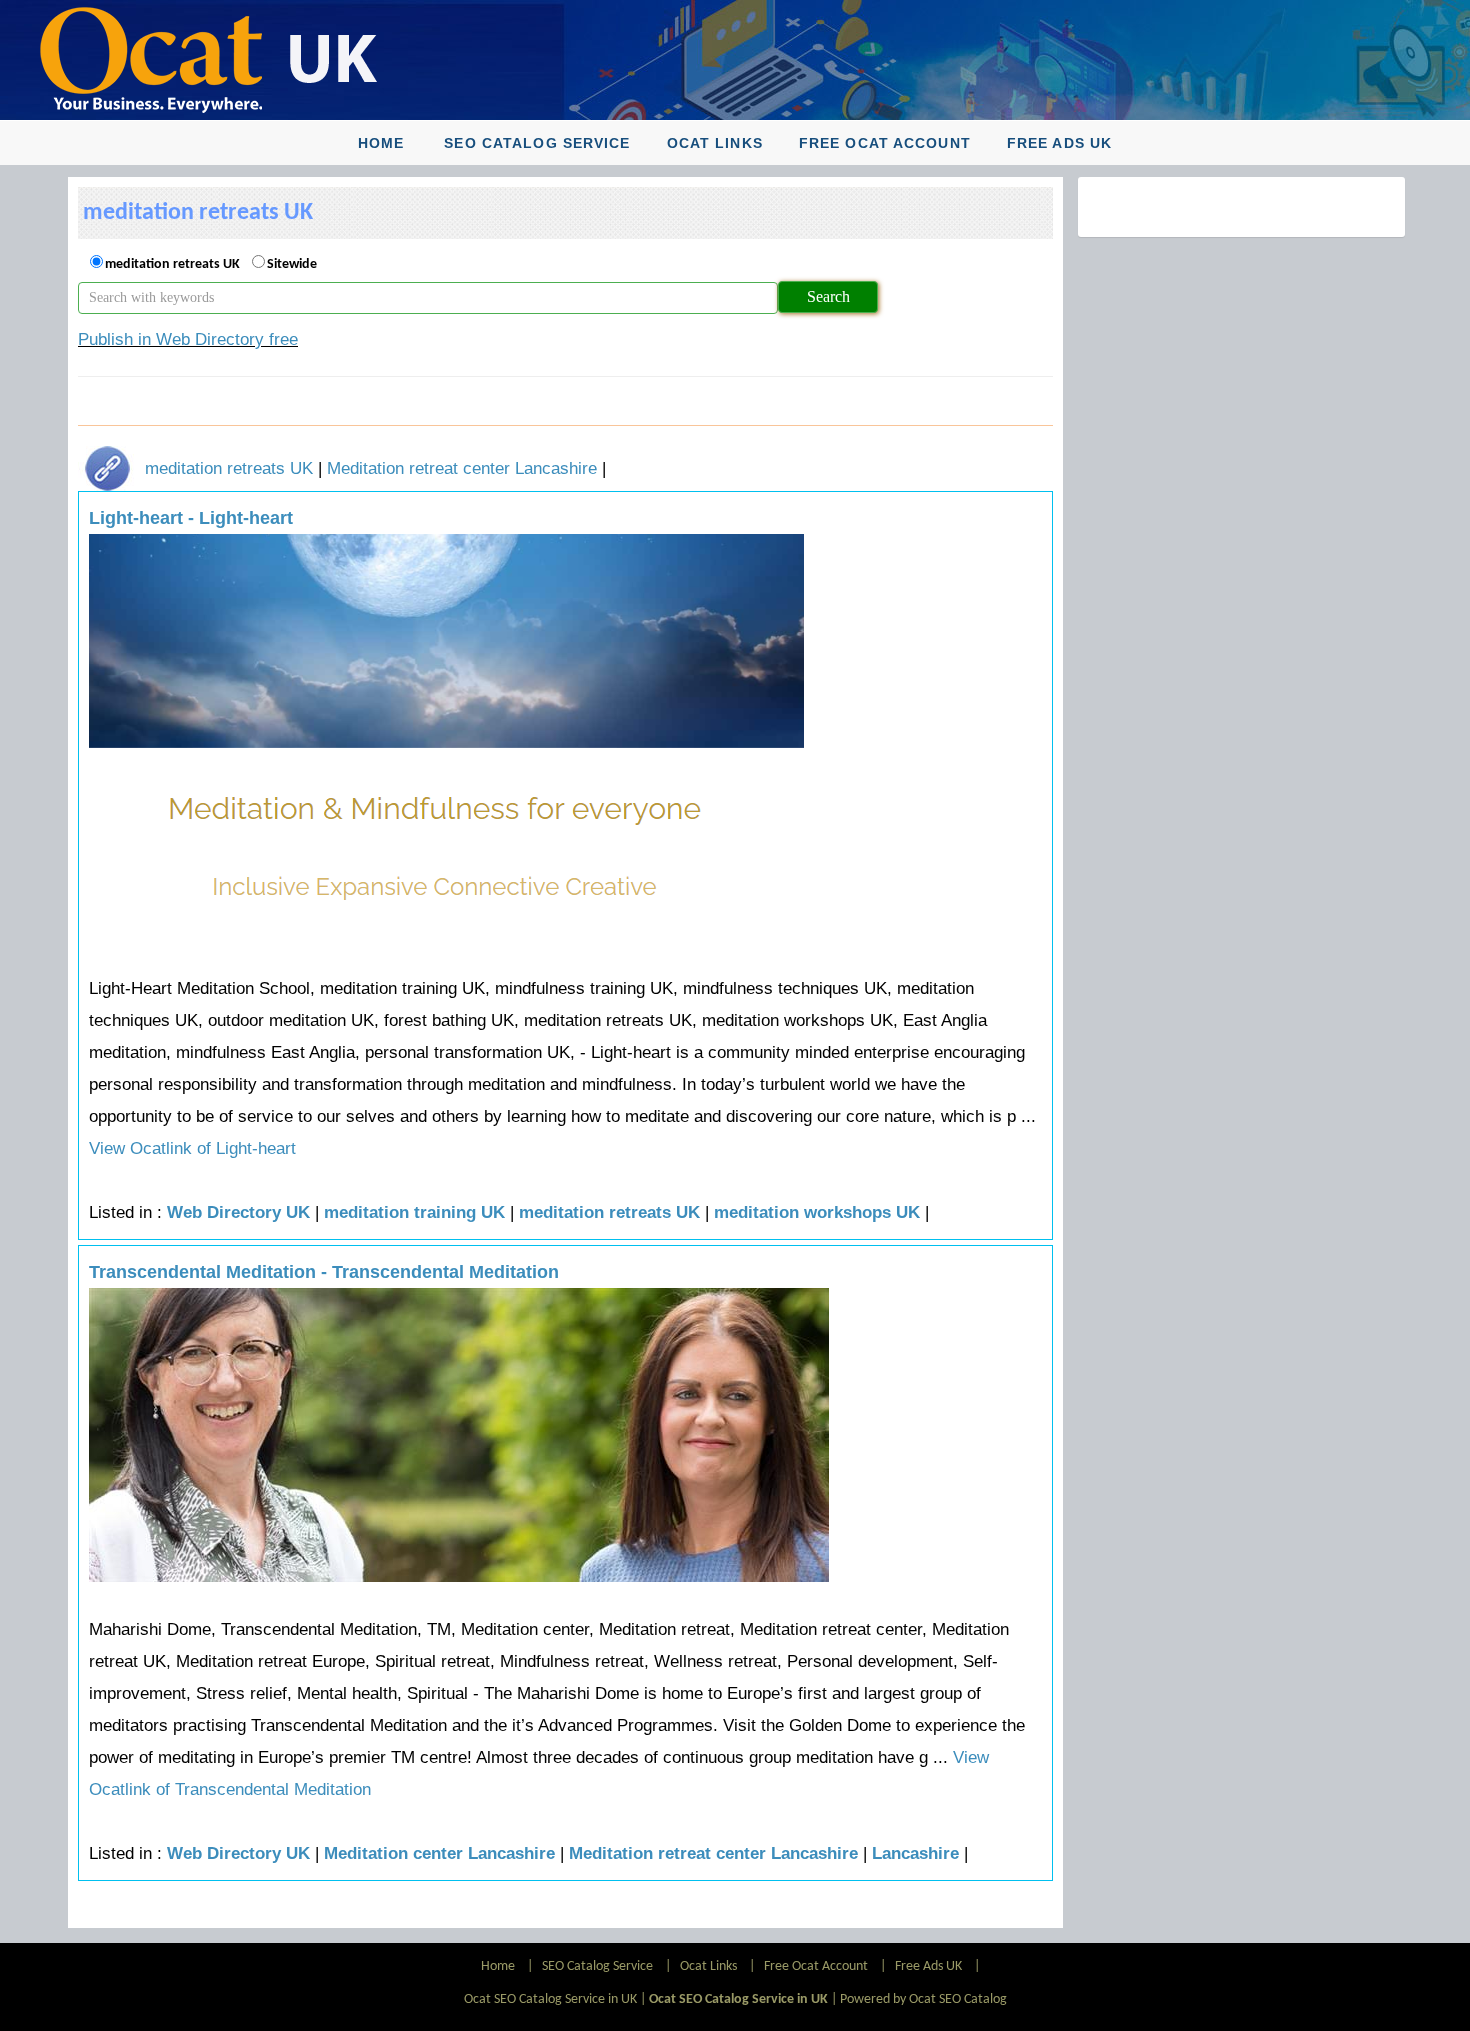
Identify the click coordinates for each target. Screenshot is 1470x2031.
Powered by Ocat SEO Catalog (923, 1999)
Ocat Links (715, 143)
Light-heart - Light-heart (191, 518)
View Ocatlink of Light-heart (192, 1148)
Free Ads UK (1059, 143)
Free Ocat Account (885, 143)
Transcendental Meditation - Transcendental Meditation (324, 1272)
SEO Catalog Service (537, 143)
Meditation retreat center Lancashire (462, 468)
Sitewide (292, 264)
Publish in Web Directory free (188, 339)
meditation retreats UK (172, 264)
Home (381, 143)
